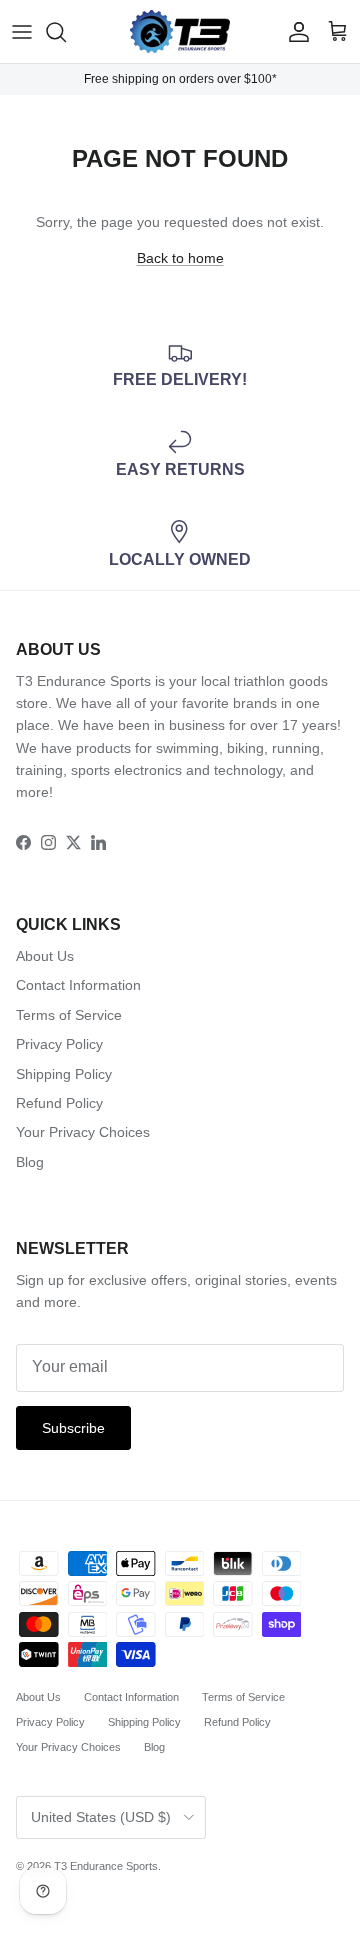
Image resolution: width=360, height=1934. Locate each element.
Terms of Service (69, 1015)
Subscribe (73, 1428)
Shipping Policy (64, 1074)
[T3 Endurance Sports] (180, 31)
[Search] (66, 32)
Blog (30, 1162)
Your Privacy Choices (83, 1132)
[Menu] (22, 32)
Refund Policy (59, 1103)
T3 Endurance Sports (106, 1866)
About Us (45, 956)
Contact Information (78, 985)
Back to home (180, 258)
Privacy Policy (59, 1044)
